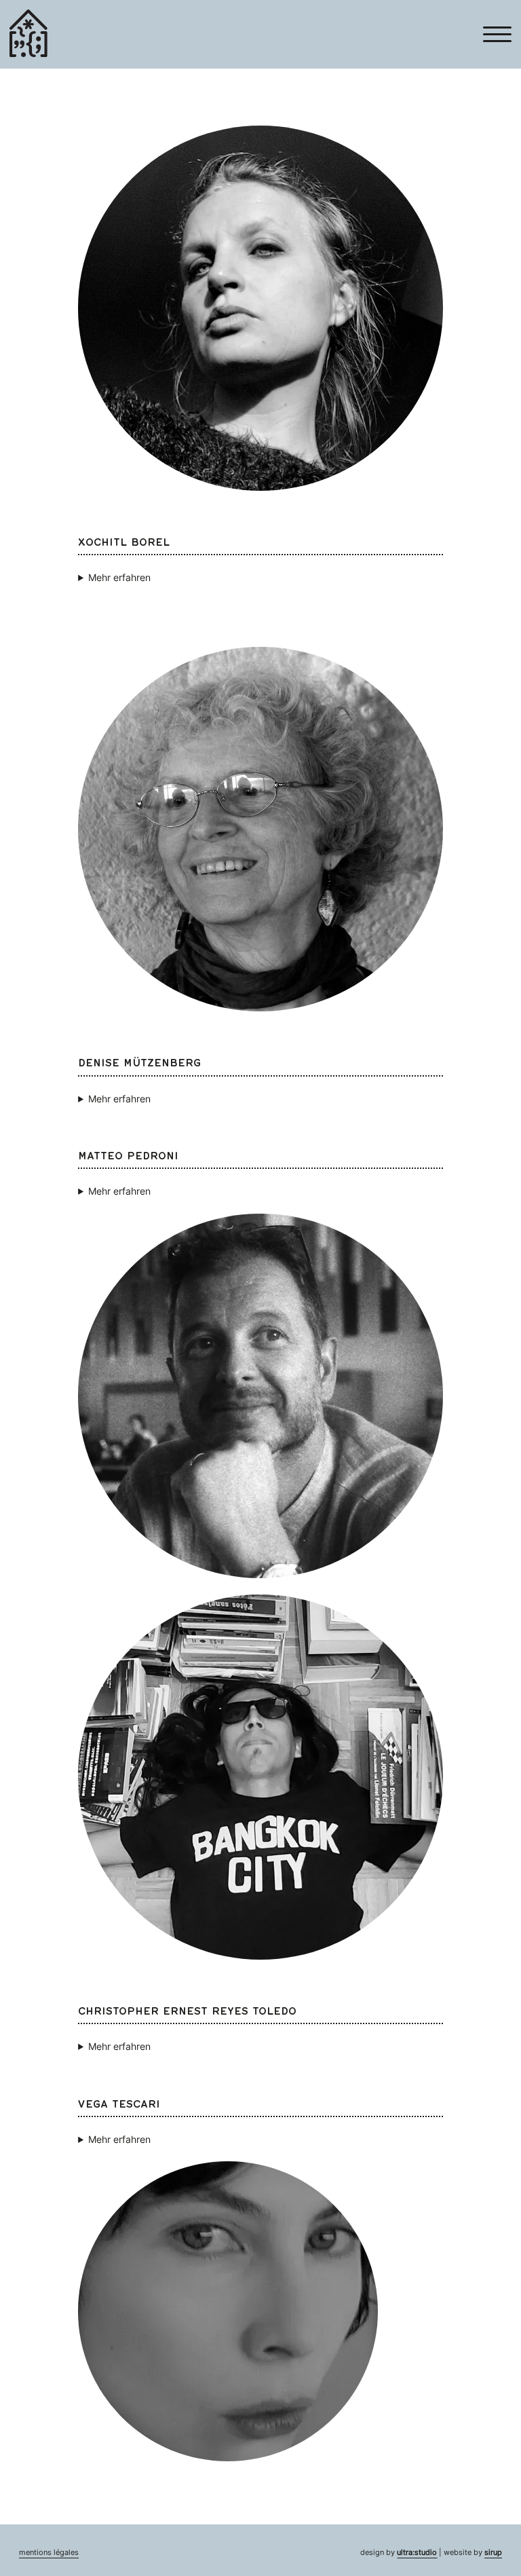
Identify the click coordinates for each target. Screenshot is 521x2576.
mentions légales (49, 2553)
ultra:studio (417, 2553)
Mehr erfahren (119, 577)
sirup (493, 2553)
